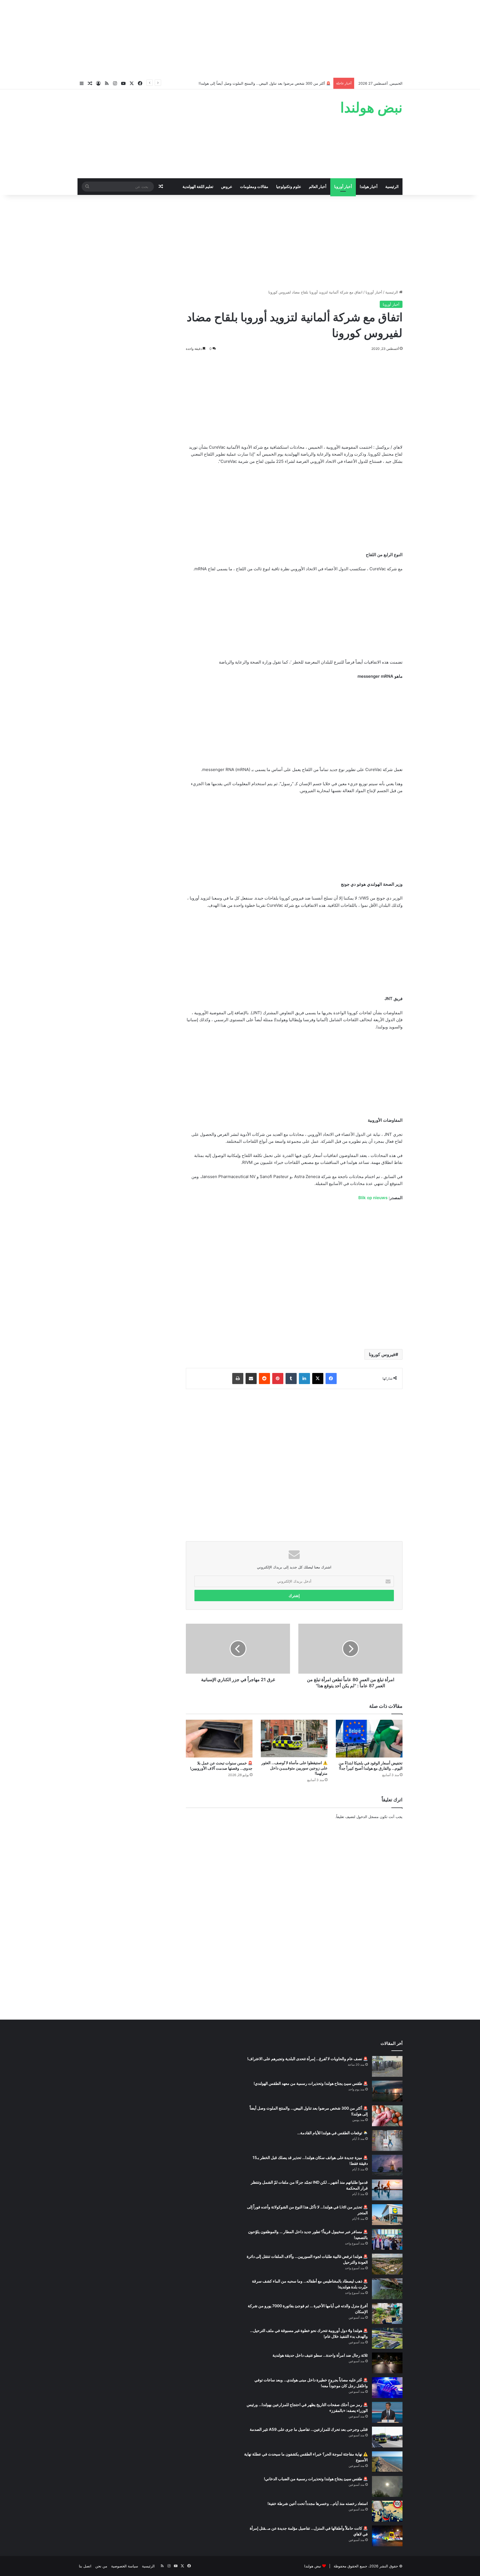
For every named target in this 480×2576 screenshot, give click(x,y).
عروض (227, 186)
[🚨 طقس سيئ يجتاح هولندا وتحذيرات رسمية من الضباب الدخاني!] (387, 2486)
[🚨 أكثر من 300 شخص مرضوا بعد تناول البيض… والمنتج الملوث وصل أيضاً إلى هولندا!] (387, 2116)
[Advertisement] (240, 39)
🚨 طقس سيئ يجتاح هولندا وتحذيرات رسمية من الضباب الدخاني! (316, 2479)
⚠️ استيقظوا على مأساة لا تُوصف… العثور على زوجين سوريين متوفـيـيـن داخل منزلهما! (294, 1768)
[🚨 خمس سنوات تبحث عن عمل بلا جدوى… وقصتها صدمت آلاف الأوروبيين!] (219, 1738)
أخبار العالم (318, 186)
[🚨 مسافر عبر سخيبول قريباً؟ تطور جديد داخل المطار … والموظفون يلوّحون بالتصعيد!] (387, 2239)
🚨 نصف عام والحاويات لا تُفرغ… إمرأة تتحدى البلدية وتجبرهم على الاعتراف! (307, 2059)
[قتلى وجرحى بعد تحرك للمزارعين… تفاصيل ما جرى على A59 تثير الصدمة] (387, 2437)
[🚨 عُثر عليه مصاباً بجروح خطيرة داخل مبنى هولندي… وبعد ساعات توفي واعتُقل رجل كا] (387, 2388)
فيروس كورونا (382, 1354)
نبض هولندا (313, 2566)
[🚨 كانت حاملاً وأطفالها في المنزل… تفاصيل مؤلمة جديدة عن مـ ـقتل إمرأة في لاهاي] (387, 2536)
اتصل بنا (85, 2566)
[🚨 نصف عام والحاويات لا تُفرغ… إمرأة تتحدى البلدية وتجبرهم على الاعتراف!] (387, 2066)
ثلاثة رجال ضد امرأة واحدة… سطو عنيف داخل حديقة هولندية (320, 2355)
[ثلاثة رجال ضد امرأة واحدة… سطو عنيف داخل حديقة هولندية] (387, 2363)
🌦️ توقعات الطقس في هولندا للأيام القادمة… (332, 2133)
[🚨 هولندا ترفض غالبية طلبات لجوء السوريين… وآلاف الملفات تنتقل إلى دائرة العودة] (387, 2264)
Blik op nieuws (373, 1198)
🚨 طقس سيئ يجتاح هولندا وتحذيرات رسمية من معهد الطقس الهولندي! (311, 2083)
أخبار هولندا (369, 186)
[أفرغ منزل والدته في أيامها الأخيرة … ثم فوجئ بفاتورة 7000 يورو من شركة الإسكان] (387, 2313)
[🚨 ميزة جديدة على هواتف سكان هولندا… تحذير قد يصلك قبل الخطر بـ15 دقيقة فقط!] (387, 2165)
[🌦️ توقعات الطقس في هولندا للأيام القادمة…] (387, 2141)
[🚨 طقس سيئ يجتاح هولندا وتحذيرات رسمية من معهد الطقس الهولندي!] (387, 2091)
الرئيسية (392, 186)
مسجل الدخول (367, 1817)
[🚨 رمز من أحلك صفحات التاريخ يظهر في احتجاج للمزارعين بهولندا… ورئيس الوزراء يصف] (387, 2412)
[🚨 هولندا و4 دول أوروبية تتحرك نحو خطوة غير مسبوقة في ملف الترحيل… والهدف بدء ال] (387, 2338)
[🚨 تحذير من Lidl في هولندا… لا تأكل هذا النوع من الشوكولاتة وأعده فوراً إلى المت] (387, 2215)
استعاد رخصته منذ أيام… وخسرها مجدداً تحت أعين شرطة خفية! (318, 2503)
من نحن (101, 2566)
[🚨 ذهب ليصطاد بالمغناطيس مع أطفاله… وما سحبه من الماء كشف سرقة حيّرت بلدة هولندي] (387, 2289)
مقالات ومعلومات (254, 186)
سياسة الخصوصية (125, 2566)
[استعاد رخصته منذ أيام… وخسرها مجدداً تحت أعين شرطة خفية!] (387, 2511)
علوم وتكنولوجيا (289, 186)
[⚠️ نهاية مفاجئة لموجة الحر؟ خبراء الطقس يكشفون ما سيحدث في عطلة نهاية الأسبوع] (387, 2462)
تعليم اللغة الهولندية (198, 186)
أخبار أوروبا (343, 186)
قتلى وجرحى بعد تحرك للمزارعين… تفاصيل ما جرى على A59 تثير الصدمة (309, 2429)
